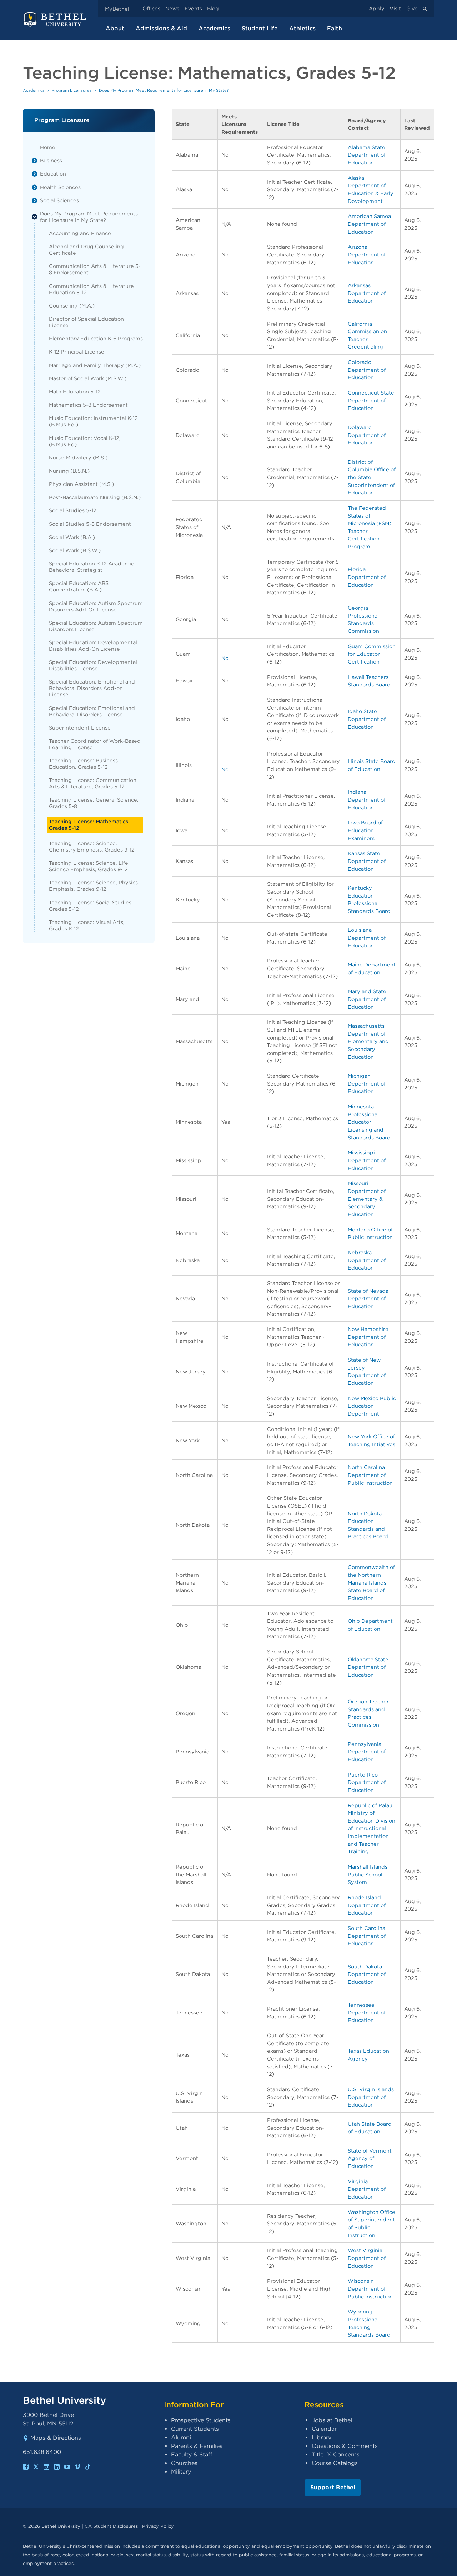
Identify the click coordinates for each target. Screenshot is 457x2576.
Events (193, 9)
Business (51, 160)
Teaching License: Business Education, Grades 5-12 (83, 764)
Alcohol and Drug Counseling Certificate (86, 250)
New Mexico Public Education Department (372, 1406)
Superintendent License (80, 728)
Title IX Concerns (336, 2455)
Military (181, 2472)
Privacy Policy (158, 2526)
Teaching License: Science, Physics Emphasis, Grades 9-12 (93, 886)
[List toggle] (35, 161)
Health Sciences (60, 187)
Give (412, 9)
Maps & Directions (56, 2438)
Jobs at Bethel (332, 2420)
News (172, 9)
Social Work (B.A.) (72, 537)
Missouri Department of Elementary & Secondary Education (367, 1198)
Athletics (302, 28)
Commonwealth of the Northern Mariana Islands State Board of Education (371, 1582)
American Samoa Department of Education (369, 224)
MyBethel (117, 9)
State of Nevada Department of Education (368, 1299)
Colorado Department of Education (367, 370)
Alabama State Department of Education (367, 155)
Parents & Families (197, 2446)
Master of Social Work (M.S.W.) (88, 378)
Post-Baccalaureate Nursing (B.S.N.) (95, 497)
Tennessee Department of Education (367, 2012)
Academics (214, 28)
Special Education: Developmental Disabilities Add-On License (93, 646)
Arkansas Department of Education (367, 293)
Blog (213, 9)
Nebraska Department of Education (367, 1260)
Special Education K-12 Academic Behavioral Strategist (91, 567)
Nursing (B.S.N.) (69, 471)
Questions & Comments (345, 2446)
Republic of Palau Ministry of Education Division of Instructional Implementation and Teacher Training (371, 1828)
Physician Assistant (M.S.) (81, 484)
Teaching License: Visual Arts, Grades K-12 (87, 925)
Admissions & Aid (161, 28)
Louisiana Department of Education (367, 938)
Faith (335, 28)
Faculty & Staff (192, 2455)
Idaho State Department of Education (367, 719)
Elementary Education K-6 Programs (96, 338)
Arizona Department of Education (367, 254)
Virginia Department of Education (367, 2189)
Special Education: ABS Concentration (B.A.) (79, 586)
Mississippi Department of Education (367, 1160)
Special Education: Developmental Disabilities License (93, 665)
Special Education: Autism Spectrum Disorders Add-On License (96, 606)
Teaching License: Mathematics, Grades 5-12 (89, 825)
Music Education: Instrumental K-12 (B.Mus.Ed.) (93, 421)
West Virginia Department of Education (367, 2258)
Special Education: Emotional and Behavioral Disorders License (92, 711)
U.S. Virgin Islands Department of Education (371, 2097)
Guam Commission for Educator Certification (372, 654)
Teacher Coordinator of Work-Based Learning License (95, 744)
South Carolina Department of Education (367, 1936)
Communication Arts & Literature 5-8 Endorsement (95, 269)
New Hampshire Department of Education (368, 1337)
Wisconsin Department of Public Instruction (370, 2288)
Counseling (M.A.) (72, 306)
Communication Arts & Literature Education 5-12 (91, 289)
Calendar (324, 2429)
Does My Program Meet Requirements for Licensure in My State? (89, 217)
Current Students (195, 2429)
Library (322, 2437)
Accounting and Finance (80, 233)
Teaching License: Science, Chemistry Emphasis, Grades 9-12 (92, 846)
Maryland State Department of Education (367, 999)
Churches (184, 2463)
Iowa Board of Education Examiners (365, 830)
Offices (151, 9)
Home (48, 147)
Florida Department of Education (367, 577)
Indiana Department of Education (367, 799)
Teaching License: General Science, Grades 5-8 (94, 803)
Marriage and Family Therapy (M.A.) (95, 365)
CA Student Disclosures (111, 2526)
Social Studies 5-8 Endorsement (90, 524)
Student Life (260, 28)
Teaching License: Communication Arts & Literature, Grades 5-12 (93, 783)
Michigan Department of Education (367, 1083)
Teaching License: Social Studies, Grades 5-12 (91, 906)
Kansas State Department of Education (367, 861)
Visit (395, 9)
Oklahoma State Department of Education (368, 1667)
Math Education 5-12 (75, 392)
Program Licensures (72, 90)
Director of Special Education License (86, 322)
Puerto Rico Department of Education (367, 1782)
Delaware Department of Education (367, 435)
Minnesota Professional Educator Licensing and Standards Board (369, 1122)
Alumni (181, 2437)
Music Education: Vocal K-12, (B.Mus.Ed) (85, 441)
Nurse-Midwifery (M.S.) (78, 458)
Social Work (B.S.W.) (75, 550)
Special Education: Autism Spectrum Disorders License (96, 626)
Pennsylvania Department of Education (367, 1752)
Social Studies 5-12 (73, 510)
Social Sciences (59, 200)
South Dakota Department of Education (367, 1974)
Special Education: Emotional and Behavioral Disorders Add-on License (92, 688)
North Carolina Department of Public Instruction (370, 1475)
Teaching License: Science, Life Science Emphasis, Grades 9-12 (89, 866)
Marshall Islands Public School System (368, 1874)
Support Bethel (333, 2487)
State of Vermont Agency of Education (370, 2158)
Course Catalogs (335, 2463)
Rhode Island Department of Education (367, 1905)
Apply (377, 9)
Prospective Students (201, 2420)
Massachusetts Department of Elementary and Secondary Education (368, 1041)
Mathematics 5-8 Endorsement (88, 405)
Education (53, 174)
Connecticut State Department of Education (371, 400)
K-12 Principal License (77, 352)
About (115, 28)
